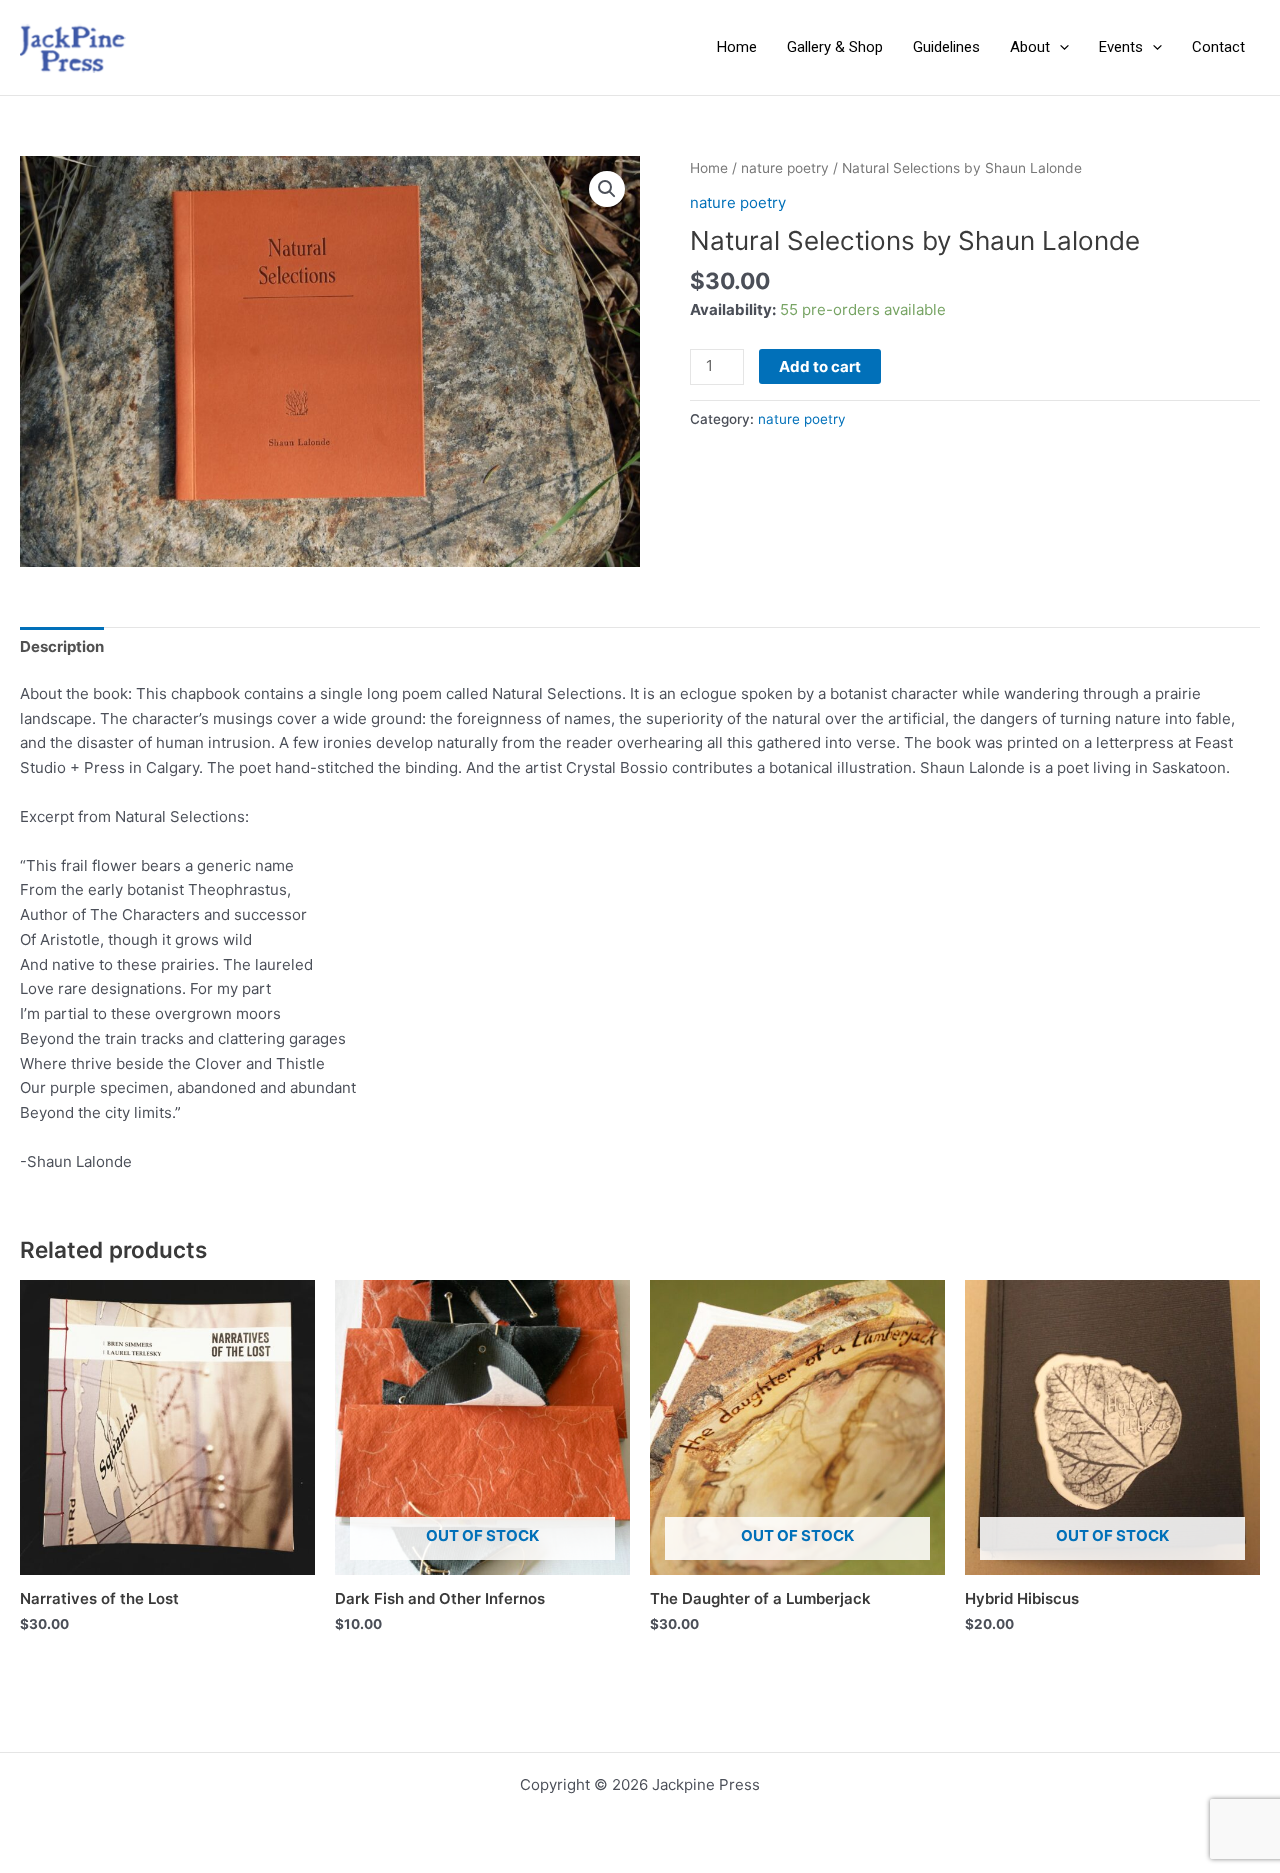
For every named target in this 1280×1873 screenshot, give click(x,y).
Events (1121, 47)
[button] (1059, 47)
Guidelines (946, 47)
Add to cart (820, 366)
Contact (1218, 47)
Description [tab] (62, 646)
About (1030, 47)
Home (737, 47)
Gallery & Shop (835, 47)
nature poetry (785, 168)
